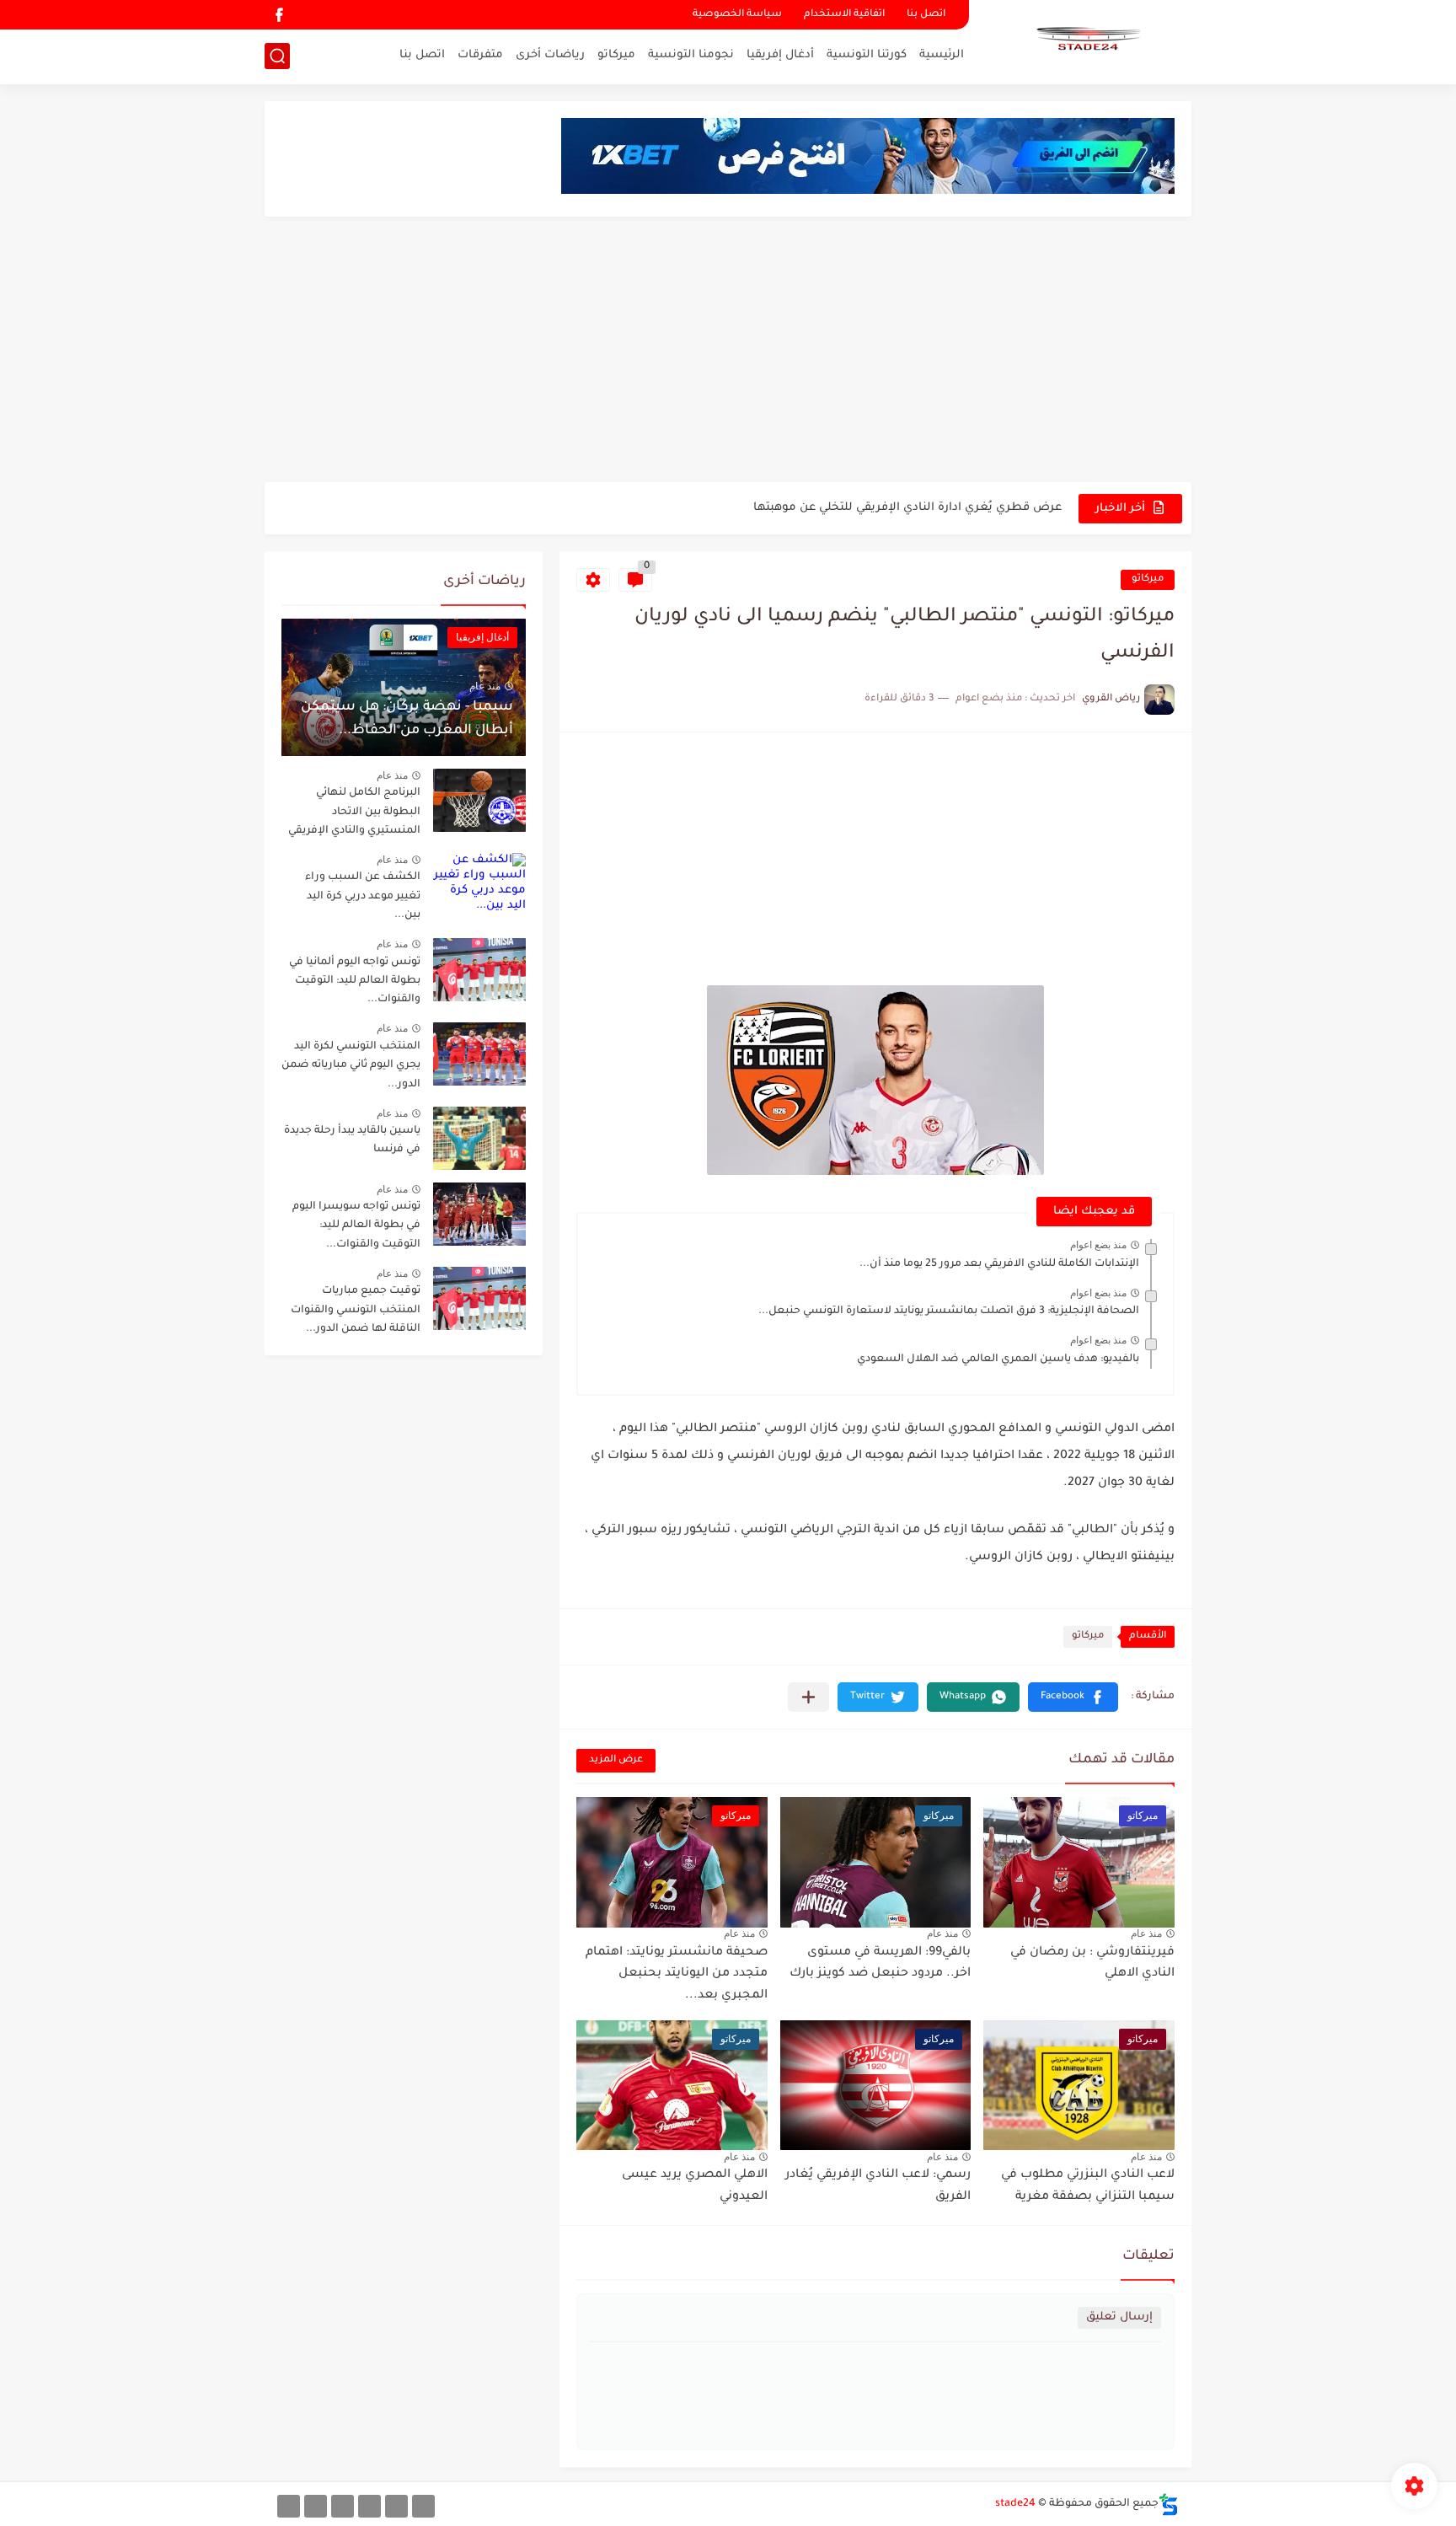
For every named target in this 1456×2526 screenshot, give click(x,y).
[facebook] (279, 15)
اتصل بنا (926, 15)
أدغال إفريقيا (780, 55)
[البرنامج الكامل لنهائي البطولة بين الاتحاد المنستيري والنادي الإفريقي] (479, 800)
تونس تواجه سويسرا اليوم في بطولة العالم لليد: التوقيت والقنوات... (356, 1226)
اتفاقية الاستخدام (844, 15)
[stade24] (1086, 40)
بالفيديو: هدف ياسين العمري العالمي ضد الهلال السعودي (998, 1360)
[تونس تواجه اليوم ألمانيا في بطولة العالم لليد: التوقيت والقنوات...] (479, 970)
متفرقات (480, 55)
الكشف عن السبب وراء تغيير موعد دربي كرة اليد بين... (363, 896)
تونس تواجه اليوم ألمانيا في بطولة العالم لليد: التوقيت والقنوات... (355, 981)
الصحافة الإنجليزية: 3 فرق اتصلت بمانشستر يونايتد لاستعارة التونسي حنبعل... (949, 1311)
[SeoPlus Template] (1169, 2505)
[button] (1073, 1697)
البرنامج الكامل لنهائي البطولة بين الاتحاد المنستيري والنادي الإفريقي (354, 812)
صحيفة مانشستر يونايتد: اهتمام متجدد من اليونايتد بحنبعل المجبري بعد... (677, 1974)
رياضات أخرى (550, 55)
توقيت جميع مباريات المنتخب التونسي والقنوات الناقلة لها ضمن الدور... (356, 1310)
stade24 (1015, 2504)
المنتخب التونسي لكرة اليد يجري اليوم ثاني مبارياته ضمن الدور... (351, 1066)
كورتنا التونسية (867, 55)
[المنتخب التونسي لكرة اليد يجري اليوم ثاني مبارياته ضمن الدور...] (479, 1054)
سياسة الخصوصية (737, 15)
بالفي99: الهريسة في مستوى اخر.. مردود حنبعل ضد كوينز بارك (880, 1964)
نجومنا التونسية (691, 55)
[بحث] (277, 56)
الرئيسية (942, 55)
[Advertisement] (728, 351)
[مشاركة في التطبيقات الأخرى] (808, 1697)
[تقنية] (396, 2506)
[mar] (423, 2506)
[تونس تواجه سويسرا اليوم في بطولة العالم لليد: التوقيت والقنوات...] (479, 1214)
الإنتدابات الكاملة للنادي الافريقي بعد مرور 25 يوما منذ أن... (999, 1264)
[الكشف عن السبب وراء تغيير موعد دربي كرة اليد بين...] (479, 885)
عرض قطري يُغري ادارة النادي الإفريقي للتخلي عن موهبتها (907, 491)
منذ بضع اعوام (1098, 1245)
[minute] (343, 2506)
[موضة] (369, 2506)
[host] (289, 2506)
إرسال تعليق (1119, 2317)
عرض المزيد (616, 1760)
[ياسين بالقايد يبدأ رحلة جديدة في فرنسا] (479, 1138)
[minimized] (316, 2506)
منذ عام (1146, 1933)
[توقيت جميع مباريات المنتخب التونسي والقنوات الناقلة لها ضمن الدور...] (479, 1298)
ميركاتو (616, 55)
